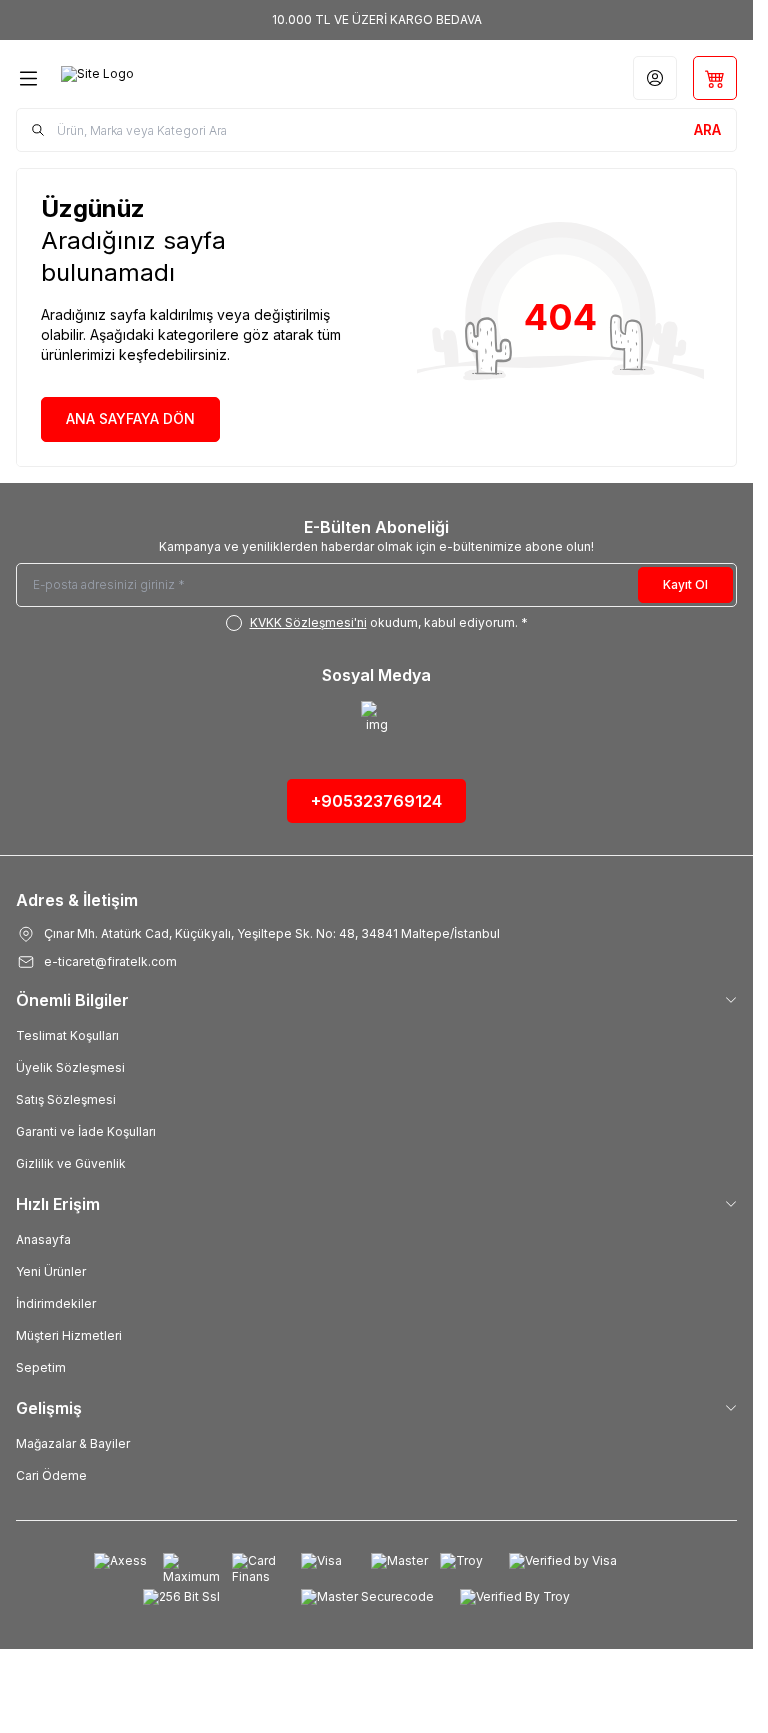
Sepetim (41, 1367)
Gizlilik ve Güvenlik (71, 1163)
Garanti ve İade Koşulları (86, 1131)
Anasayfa (43, 1239)
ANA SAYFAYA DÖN (130, 418)
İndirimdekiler (56, 1303)
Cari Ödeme (51, 1475)
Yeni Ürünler (51, 1271)
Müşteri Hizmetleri (69, 1335)
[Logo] (157, 78)
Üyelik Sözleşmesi (70, 1067)
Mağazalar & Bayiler (73, 1443)
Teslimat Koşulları (67, 1035)
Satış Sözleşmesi (66, 1099)
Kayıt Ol (685, 584)
